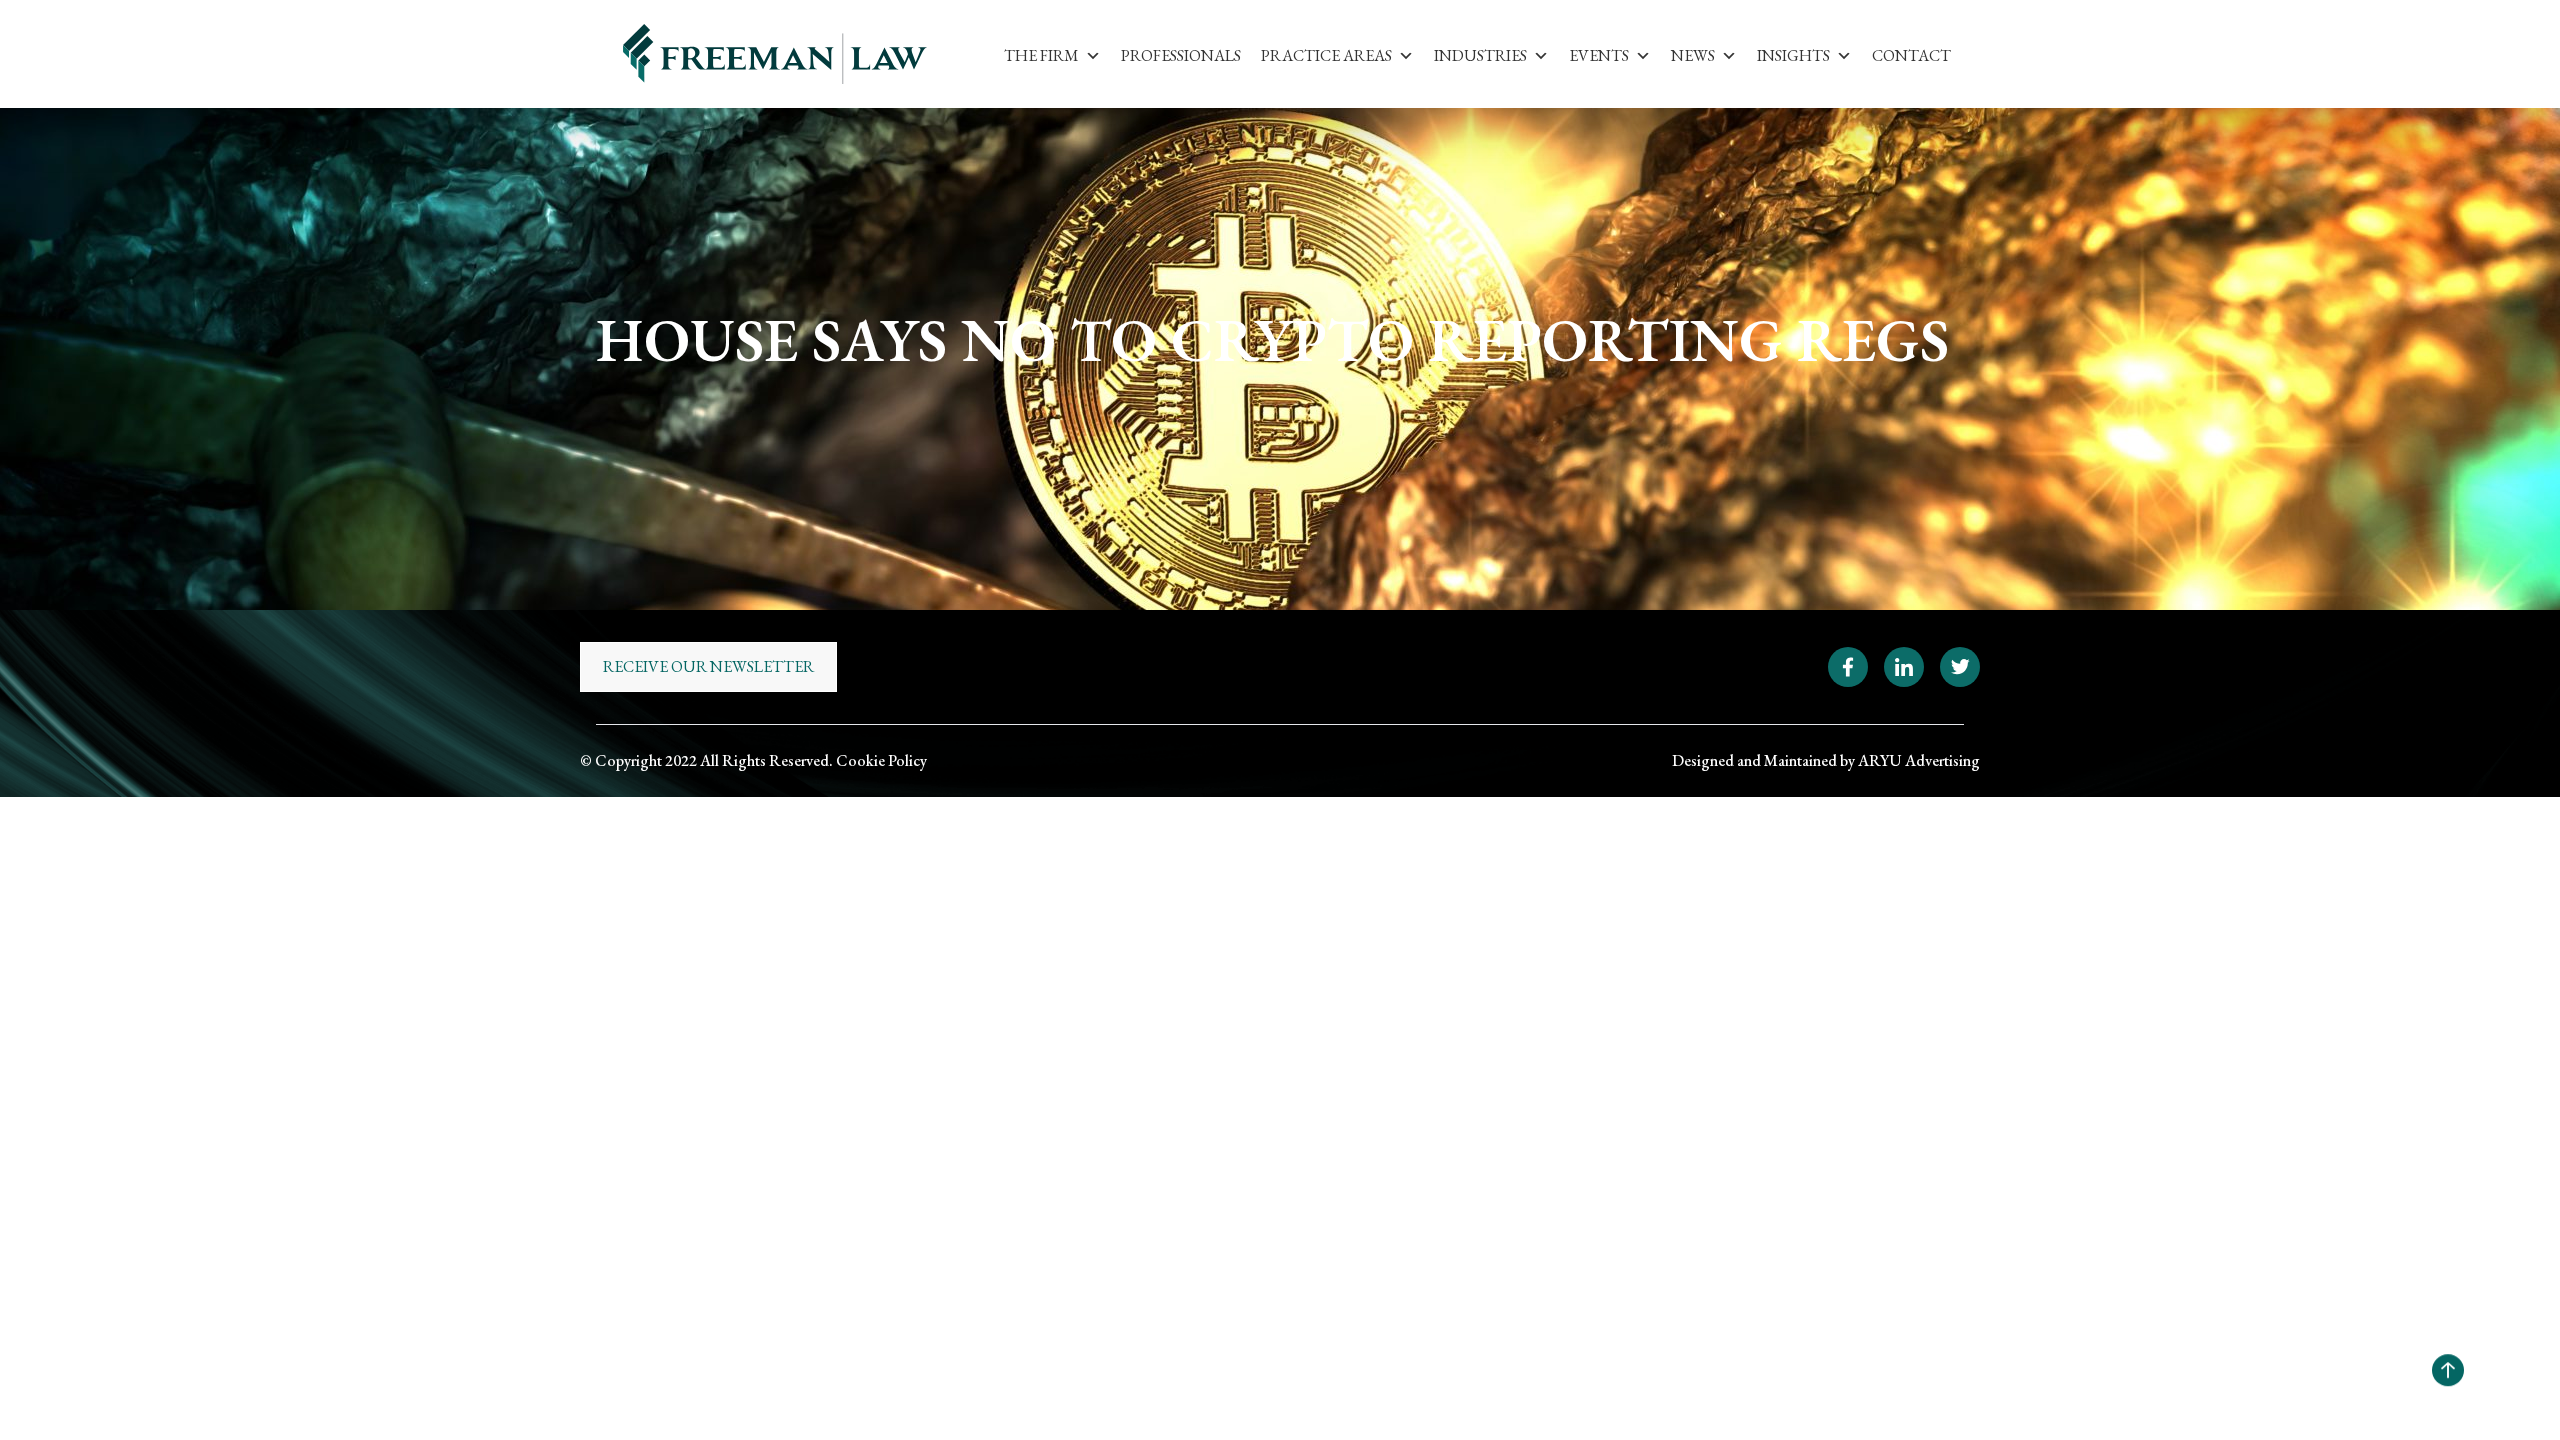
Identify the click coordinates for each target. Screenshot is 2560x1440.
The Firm (1041, 55)
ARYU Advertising (1919, 760)
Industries (1480, 55)
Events (1599, 55)
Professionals (1181, 55)
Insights (1793, 55)
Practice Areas (1326, 55)
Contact (1911, 55)
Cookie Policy (881, 760)
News (1693, 55)
